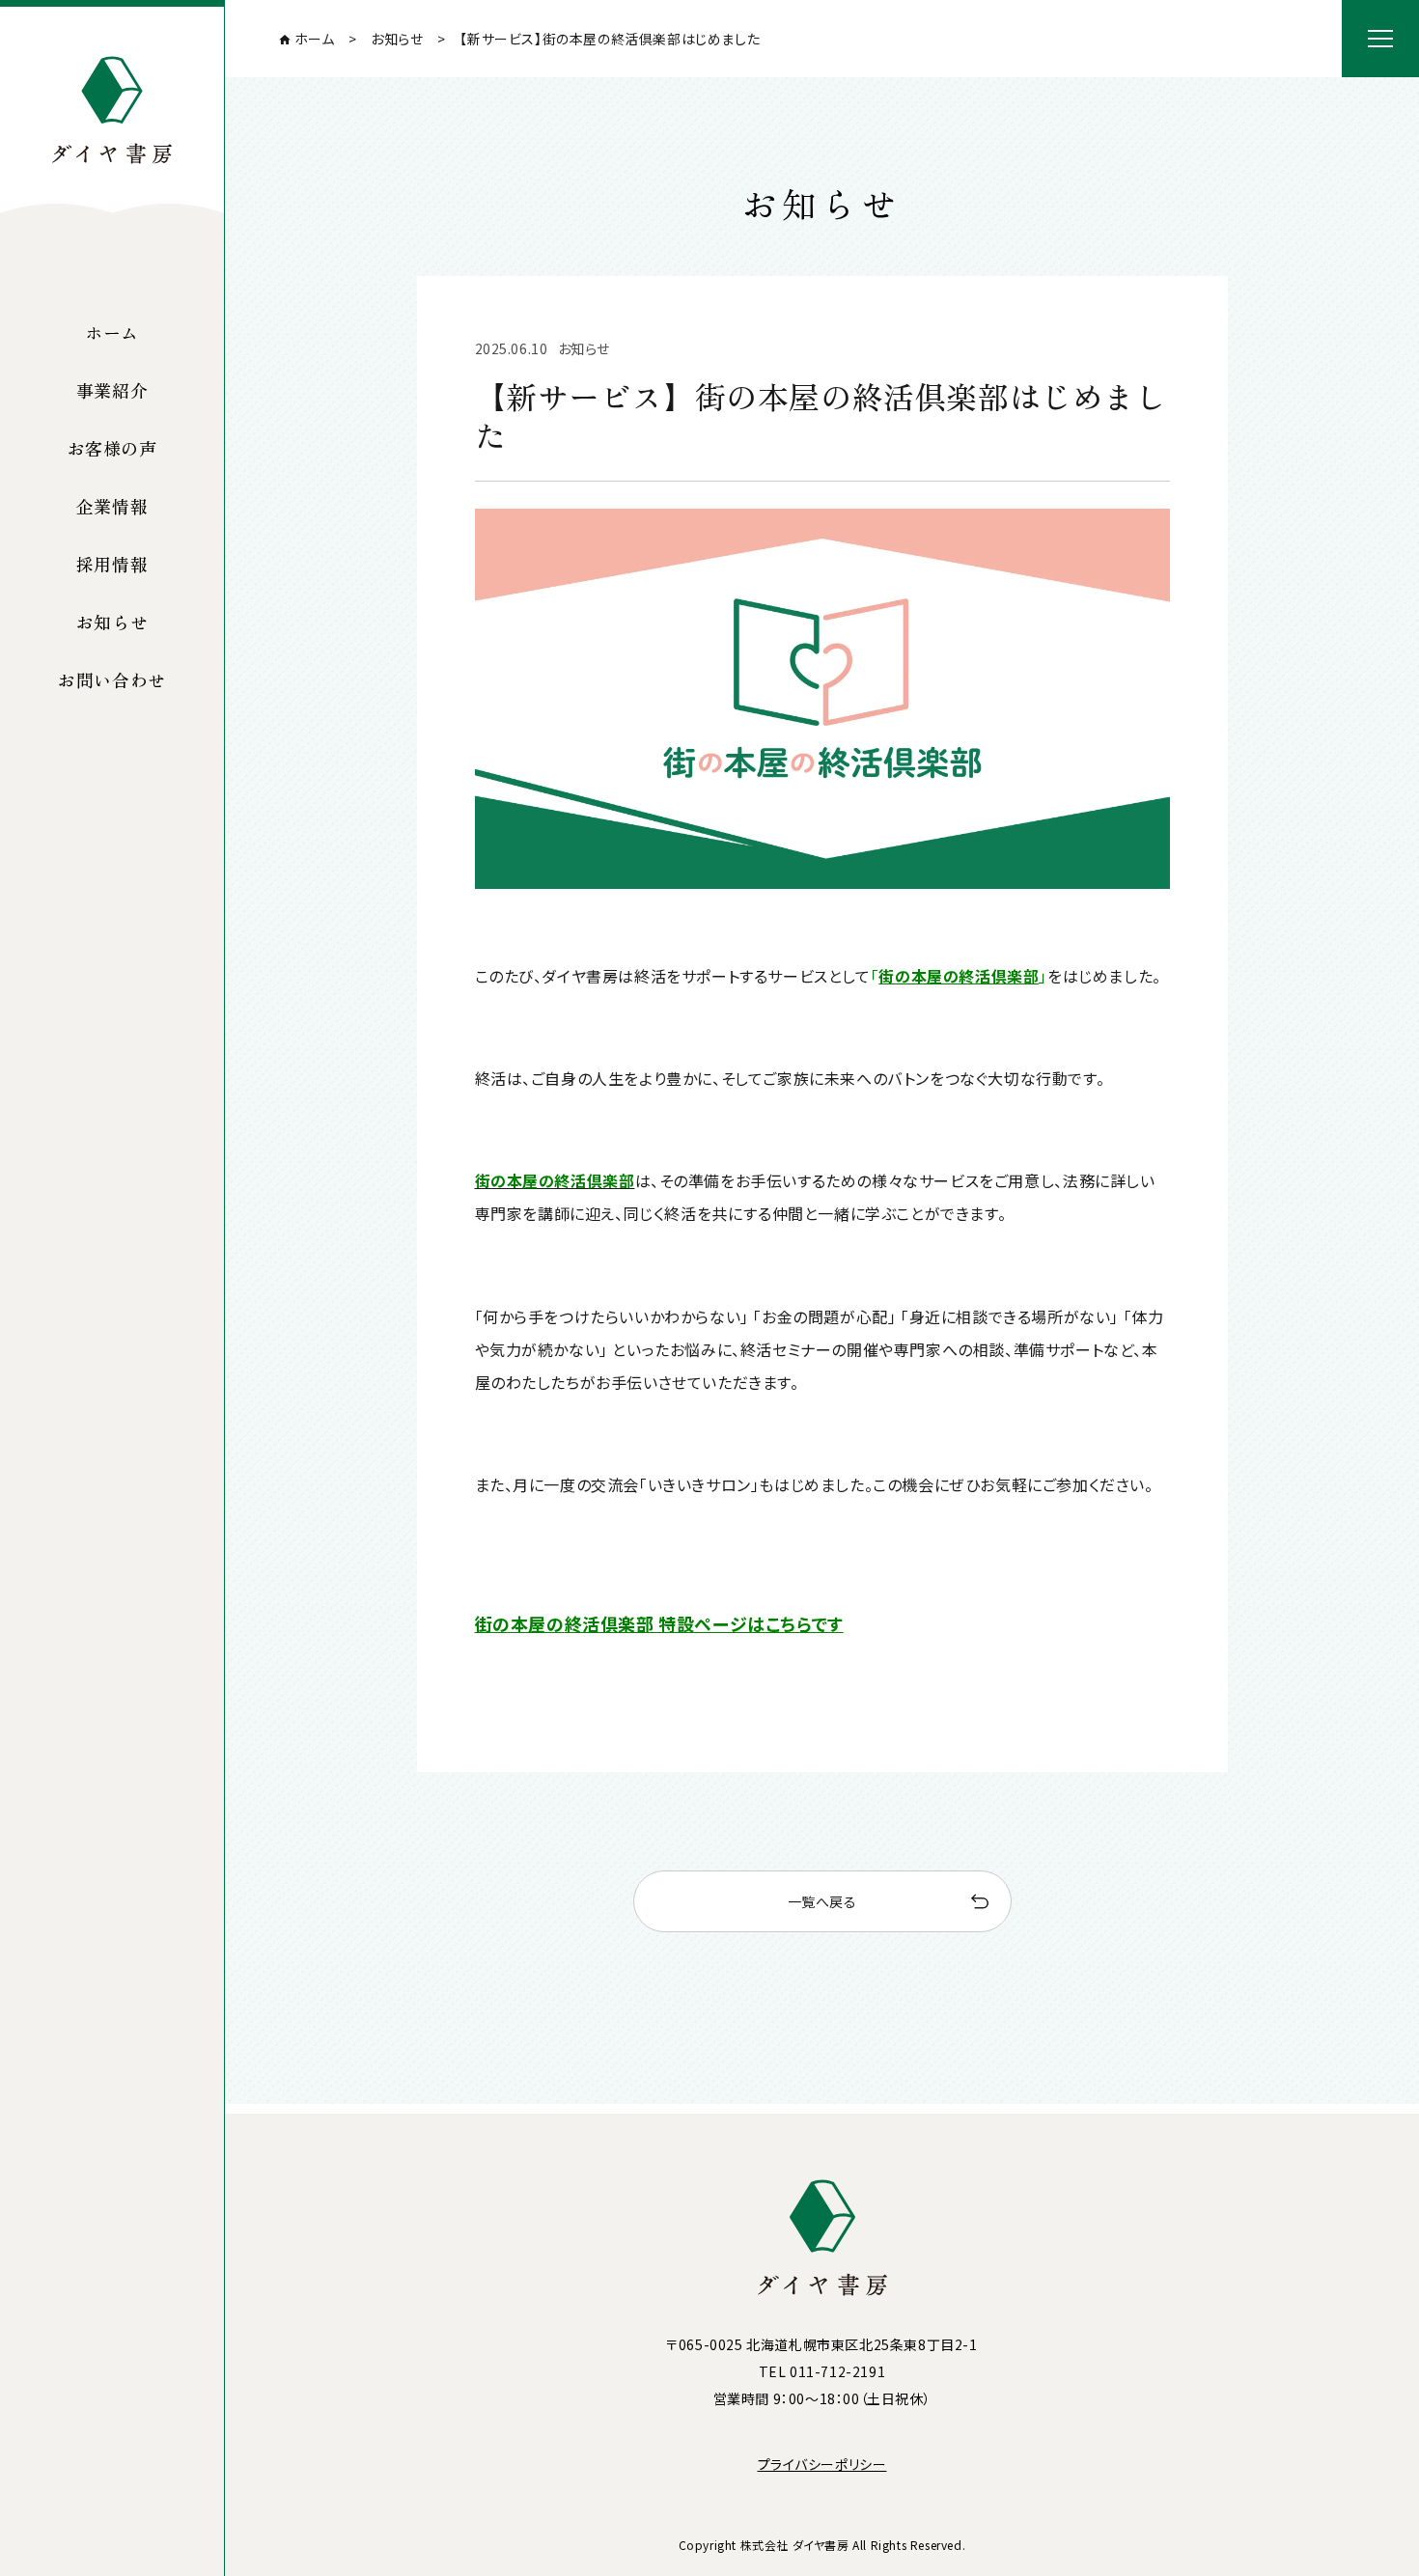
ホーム (112, 332)
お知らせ (112, 622)
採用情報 (112, 564)
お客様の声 (112, 448)
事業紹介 (112, 390)
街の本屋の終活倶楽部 (959, 976)
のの (659, 1623)
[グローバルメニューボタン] (1380, 39)
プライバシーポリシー (822, 2464)
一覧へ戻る (822, 1901)
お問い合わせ (112, 679)
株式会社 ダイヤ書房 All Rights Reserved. (853, 2545)
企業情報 (112, 506)
